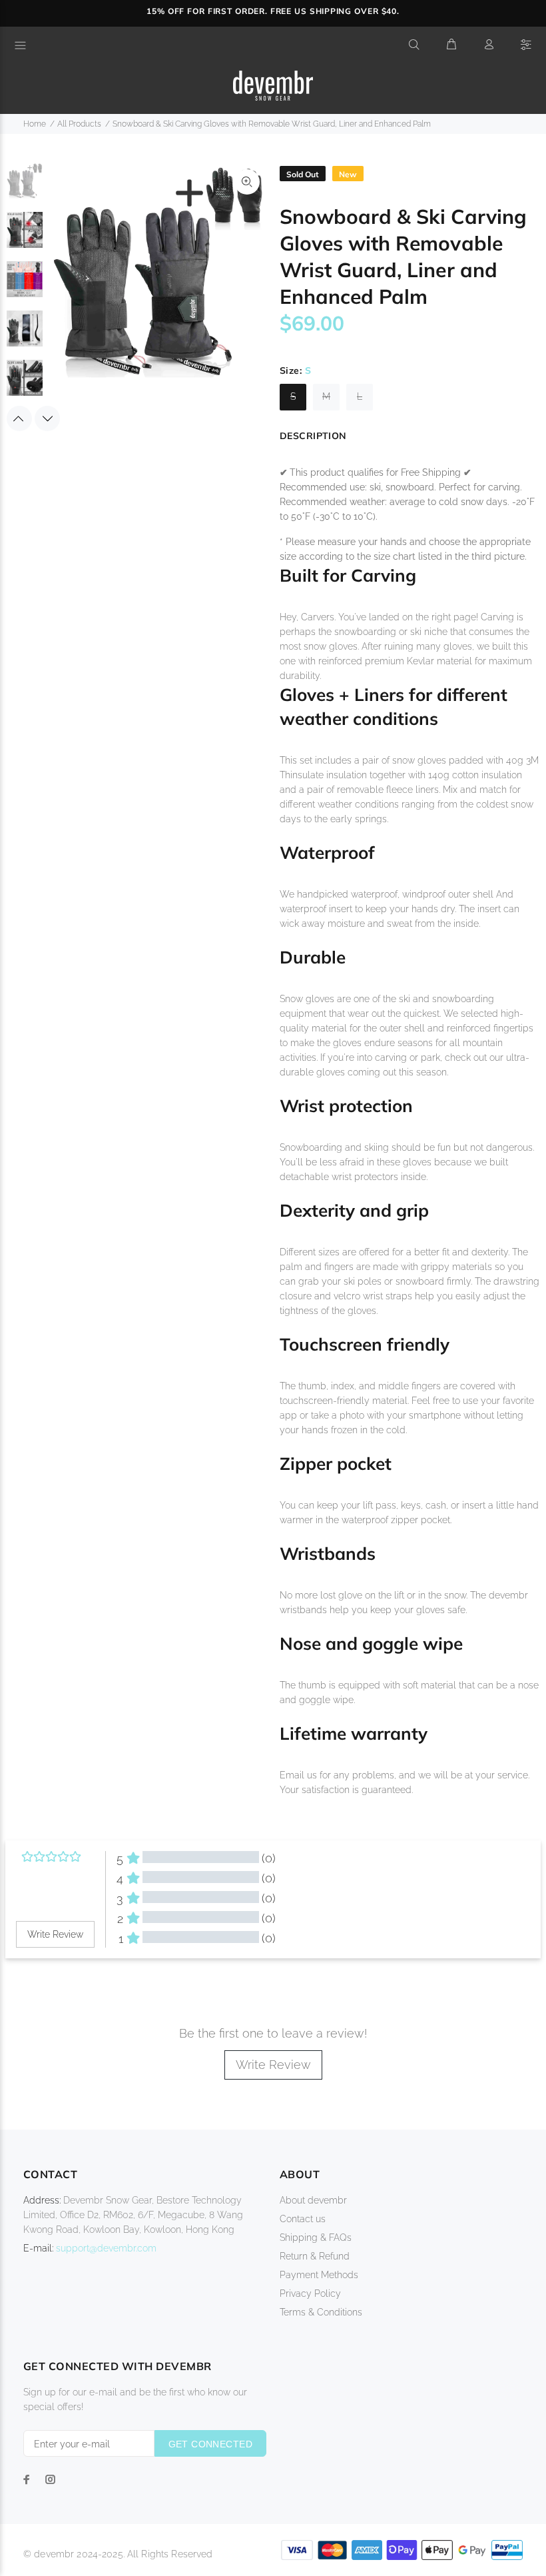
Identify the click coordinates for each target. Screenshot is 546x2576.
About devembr (313, 2200)
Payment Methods (319, 2275)
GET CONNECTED (210, 2444)
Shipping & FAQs (316, 2238)
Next (47, 418)
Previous (19, 418)
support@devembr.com (106, 2248)
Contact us (303, 2219)
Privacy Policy (310, 2293)
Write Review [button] (55, 1934)
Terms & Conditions (321, 2312)
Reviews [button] (31, 1982)
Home (35, 124)
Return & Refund (315, 2256)
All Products (79, 124)
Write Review (273, 2065)
